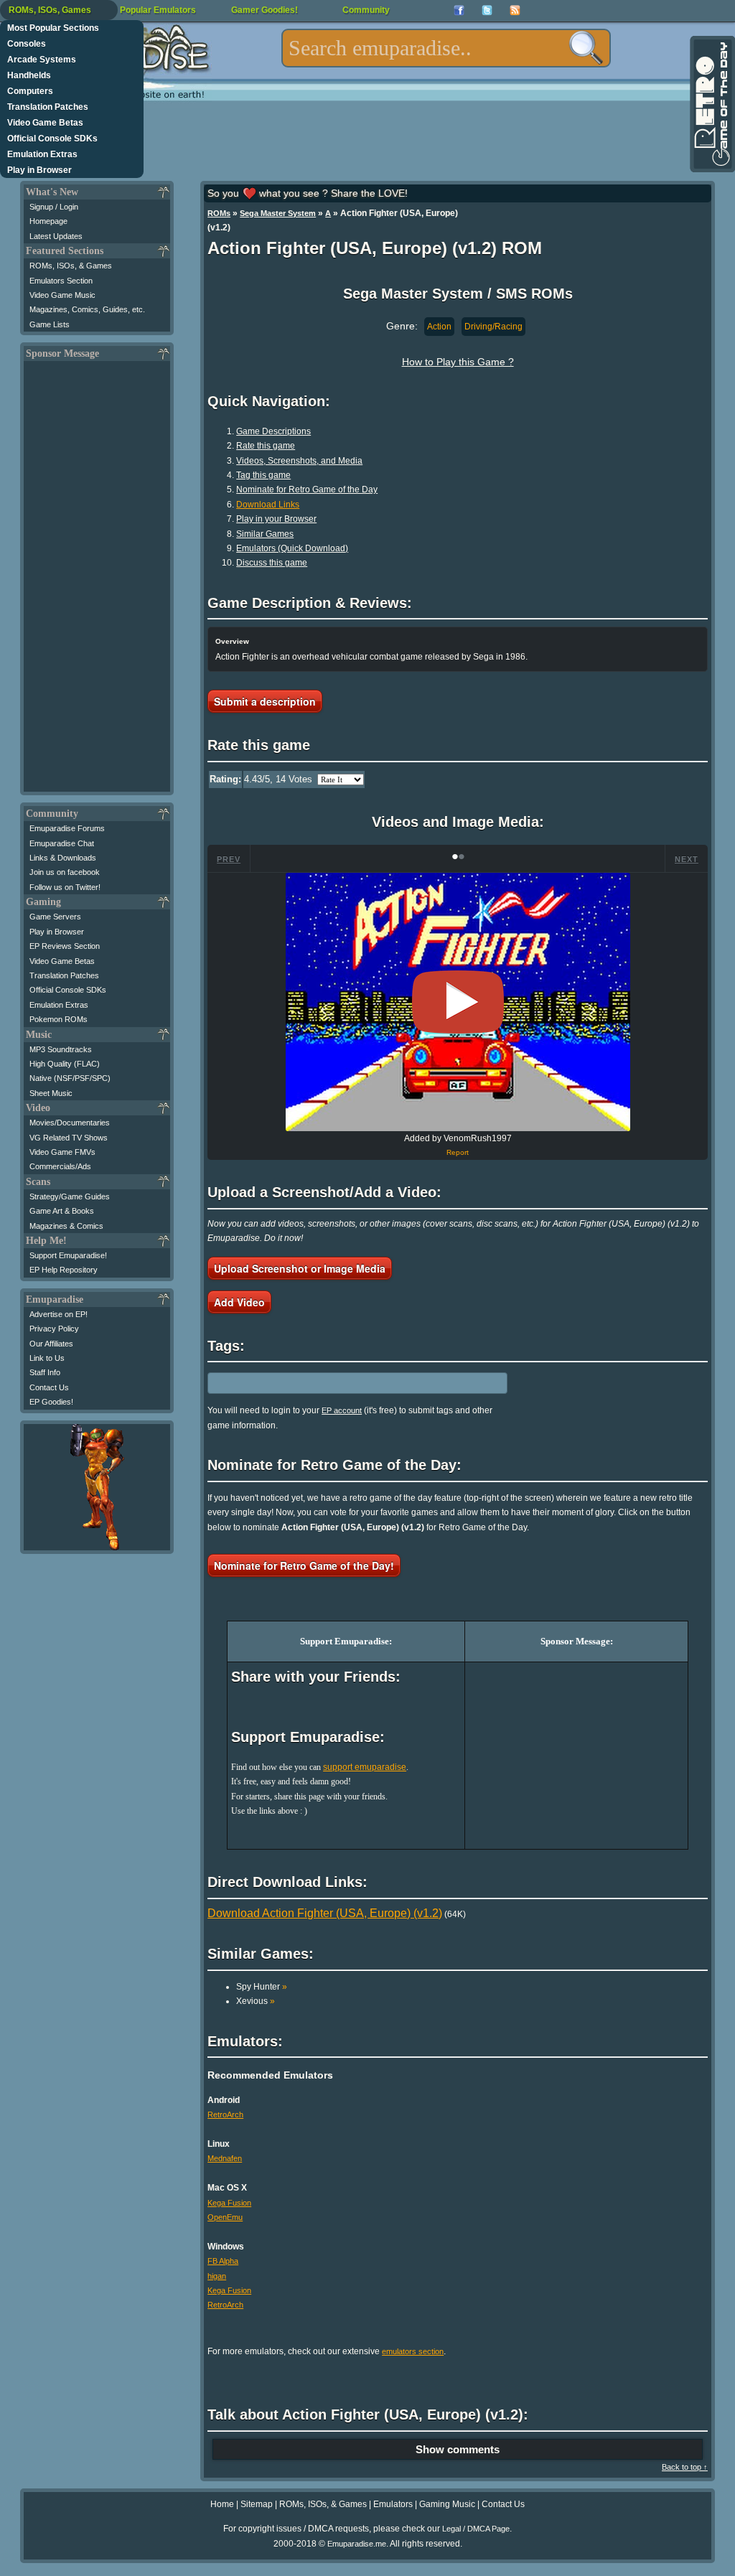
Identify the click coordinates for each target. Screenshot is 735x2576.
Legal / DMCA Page (476, 2529)
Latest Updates (56, 236)
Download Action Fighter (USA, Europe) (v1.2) (325, 1913)
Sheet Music (51, 1093)
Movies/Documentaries (70, 1123)
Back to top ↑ (685, 2467)
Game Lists (50, 324)
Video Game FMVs (62, 1152)
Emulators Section (61, 281)
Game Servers (55, 917)
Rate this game (266, 446)
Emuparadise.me (357, 2544)
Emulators (393, 2504)
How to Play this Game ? (458, 362)
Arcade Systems (42, 60)
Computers (30, 91)
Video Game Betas (45, 123)
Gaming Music (447, 2504)
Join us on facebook (65, 872)
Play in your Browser (276, 519)
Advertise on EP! (58, 1314)
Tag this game (263, 475)
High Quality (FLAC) (65, 1064)
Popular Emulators (158, 10)
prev (229, 859)
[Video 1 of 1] (458, 1002)
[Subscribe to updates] (515, 10)
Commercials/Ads (60, 1166)
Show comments (458, 2449)
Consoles (27, 44)
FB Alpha (223, 2261)
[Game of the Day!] (711, 104)
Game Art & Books (62, 1211)
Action (439, 327)
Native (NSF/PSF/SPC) (70, 1078)
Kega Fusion (229, 2203)
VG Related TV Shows (69, 1138)
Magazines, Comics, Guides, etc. (87, 309)
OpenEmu (225, 2217)
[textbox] (446, 48)
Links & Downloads (63, 858)
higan (217, 2276)
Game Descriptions (273, 431)
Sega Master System (278, 213)
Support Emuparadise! (68, 1255)
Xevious (256, 2001)
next (687, 859)
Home (222, 2504)
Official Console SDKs (52, 139)
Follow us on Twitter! (65, 887)
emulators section (413, 2351)
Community (366, 10)
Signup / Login (54, 207)
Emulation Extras (42, 154)
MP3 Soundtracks (61, 1049)
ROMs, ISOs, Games (50, 10)
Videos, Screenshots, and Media (299, 461)
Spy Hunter (262, 1987)
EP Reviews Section (65, 946)
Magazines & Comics (66, 1226)
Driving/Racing (493, 327)
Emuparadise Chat (62, 843)
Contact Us (49, 1387)
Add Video (239, 1302)
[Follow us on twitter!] (487, 10)
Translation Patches (48, 107)
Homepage (48, 221)
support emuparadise (365, 1767)
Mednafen (225, 2158)
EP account (342, 1410)
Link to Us (47, 1358)
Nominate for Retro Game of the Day (307, 490)
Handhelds (29, 75)
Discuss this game (272, 563)
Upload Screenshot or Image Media (300, 1268)
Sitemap (257, 2504)
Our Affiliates (51, 1344)
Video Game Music (62, 295)
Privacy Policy (54, 1329)
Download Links (268, 505)
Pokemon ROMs (58, 1019)
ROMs (219, 213)
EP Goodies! (51, 1402)
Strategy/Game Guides (70, 1196)
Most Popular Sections (53, 28)
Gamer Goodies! (264, 10)
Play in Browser (39, 170)
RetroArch (225, 2114)
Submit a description (265, 701)
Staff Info (45, 1372)
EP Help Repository (64, 1270)
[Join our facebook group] (459, 10)
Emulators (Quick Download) (292, 548)
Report (458, 1152)
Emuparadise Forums (67, 828)
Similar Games (265, 534)
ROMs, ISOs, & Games (71, 266)
